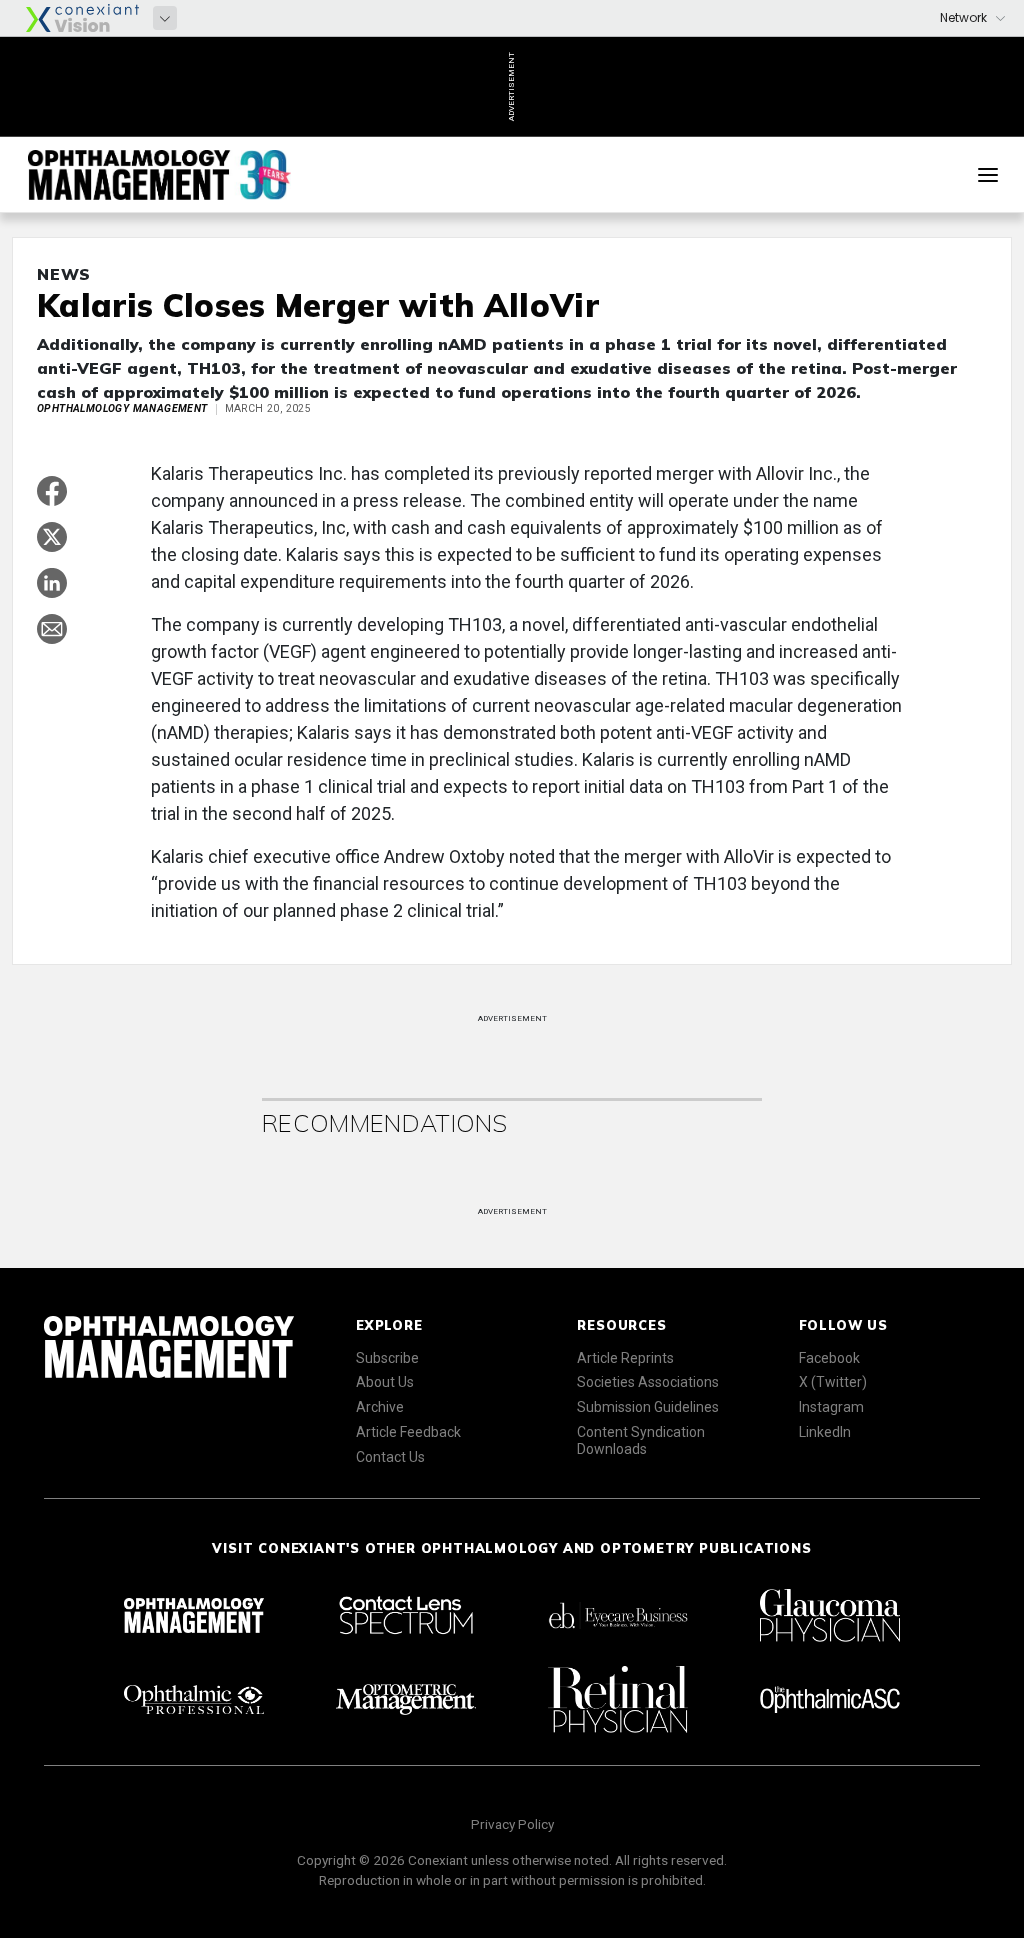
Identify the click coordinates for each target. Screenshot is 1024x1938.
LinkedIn (825, 1432)
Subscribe (387, 1358)
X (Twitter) (833, 1382)
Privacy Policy (512, 1824)
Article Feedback (408, 1432)
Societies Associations (648, 1382)
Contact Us (390, 1457)
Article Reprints (625, 1358)
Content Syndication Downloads (641, 1440)
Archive (380, 1407)
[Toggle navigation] (988, 175)
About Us (385, 1382)
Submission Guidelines (648, 1407)
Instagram (831, 1407)
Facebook (829, 1358)
